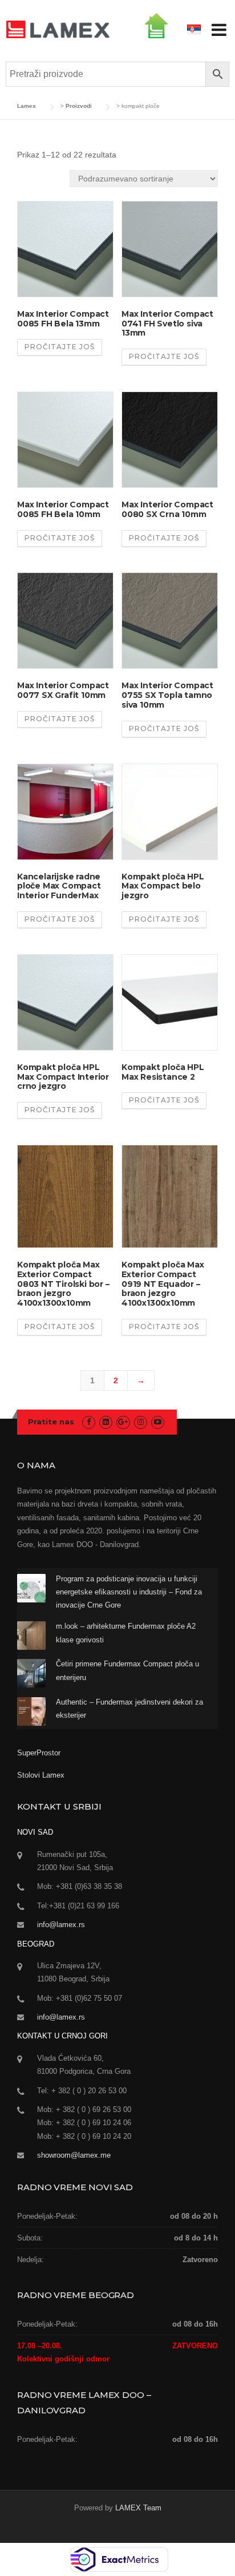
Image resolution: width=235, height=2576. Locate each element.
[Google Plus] (123, 1422)
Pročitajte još (60, 347)
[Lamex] (58, 29)
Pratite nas (51, 1422)
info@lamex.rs (61, 1925)
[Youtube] (158, 1422)
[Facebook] (89, 1422)
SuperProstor (40, 1753)
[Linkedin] (106, 1422)
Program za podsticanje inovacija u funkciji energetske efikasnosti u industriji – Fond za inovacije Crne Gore (129, 1592)
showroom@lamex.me (74, 2155)
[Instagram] (141, 1422)
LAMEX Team (138, 2508)
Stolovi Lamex (41, 1775)
